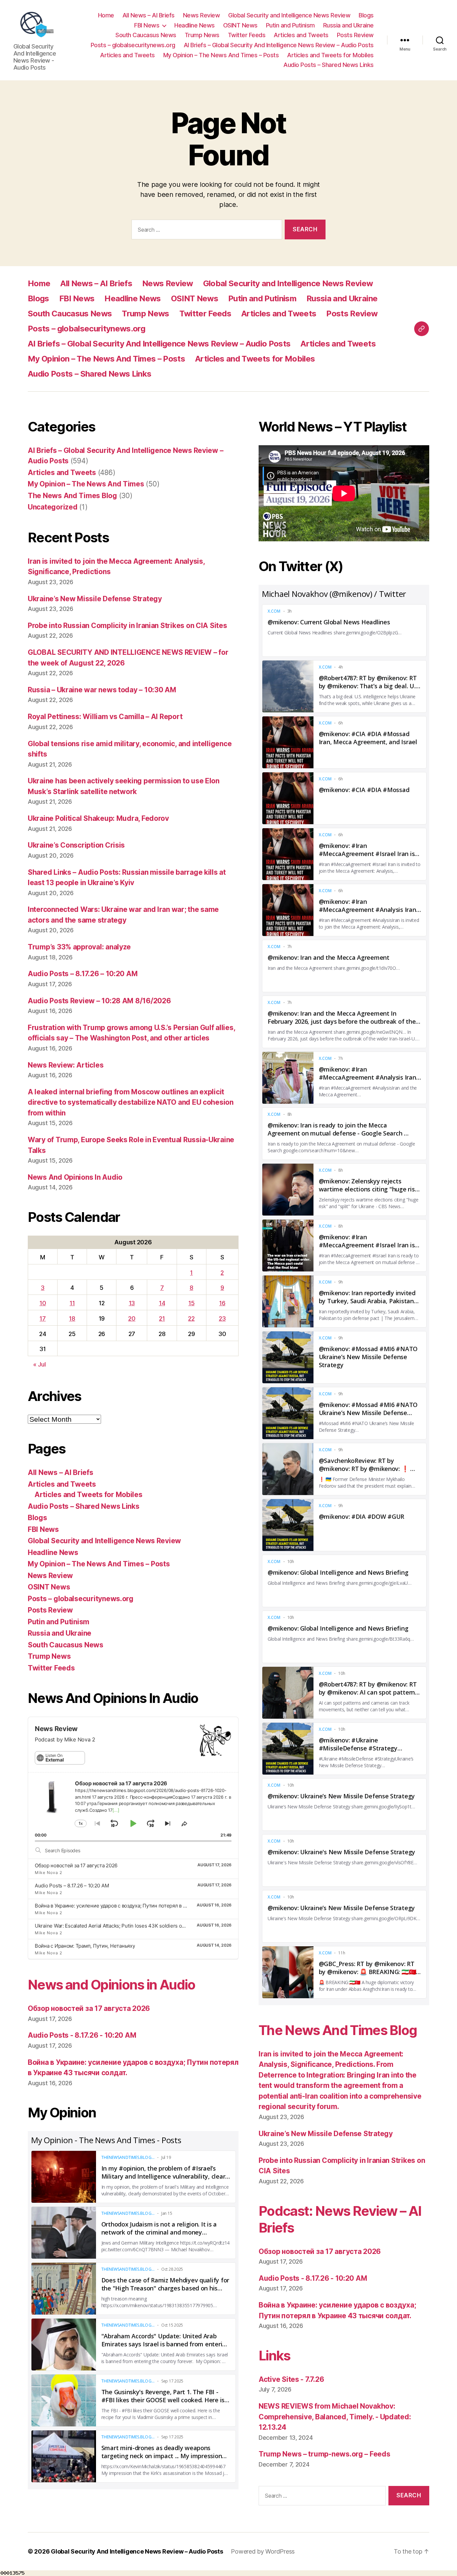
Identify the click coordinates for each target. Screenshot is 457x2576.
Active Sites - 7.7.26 (291, 2379)
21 (162, 1318)
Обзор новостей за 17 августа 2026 (76, 1865)
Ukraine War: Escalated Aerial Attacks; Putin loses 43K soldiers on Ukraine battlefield (131, 1926)
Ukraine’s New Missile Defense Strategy (95, 599)
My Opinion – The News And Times (86, 484)
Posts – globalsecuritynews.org (133, 45)
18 (72, 1318)
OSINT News (240, 25)
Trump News (202, 35)
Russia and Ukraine (348, 25)
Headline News (195, 25)
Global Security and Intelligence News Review (289, 15)
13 (132, 1303)
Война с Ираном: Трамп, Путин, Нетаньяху (85, 1946)
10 (43, 1303)
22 (191, 1318)
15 (191, 1303)
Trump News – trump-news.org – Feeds (325, 2454)
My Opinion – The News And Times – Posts (221, 55)
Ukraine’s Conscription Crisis (76, 845)
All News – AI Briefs (149, 15)
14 (162, 1303)
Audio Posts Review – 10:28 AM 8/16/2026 (99, 1001)
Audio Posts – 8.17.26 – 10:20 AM (83, 974)
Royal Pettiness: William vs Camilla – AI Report (105, 717)
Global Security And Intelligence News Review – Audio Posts (137, 2551)
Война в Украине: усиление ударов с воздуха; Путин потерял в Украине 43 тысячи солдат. (141, 1906)
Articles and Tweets (301, 35)
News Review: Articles (66, 1065)
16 (222, 1303)
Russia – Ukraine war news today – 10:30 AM (102, 690)
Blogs (366, 15)
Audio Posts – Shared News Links (329, 65)
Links (275, 2356)
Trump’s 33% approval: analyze (79, 947)
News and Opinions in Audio (112, 1985)
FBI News (147, 25)
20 (132, 1318)
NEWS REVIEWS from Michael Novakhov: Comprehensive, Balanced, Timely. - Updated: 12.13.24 (335, 2417)
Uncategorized (53, 507)
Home (106, 15)
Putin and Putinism (290, 25)
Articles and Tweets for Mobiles (330, 55)
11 (72, 1303)
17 (42, 1318)
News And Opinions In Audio (75, 1177)
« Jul (39, 1364)
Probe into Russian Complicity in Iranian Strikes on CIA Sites (127, 626)
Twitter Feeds (247, 35)
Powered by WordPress (263, 2551)
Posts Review (355, 35)
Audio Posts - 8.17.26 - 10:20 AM (82, 2035)
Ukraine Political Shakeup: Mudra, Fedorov (98, 818)
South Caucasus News (146, 35)
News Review (202, 15)
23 (222, 1318)
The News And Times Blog (72, 496)
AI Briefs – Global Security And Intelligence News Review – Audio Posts (279, 45)
